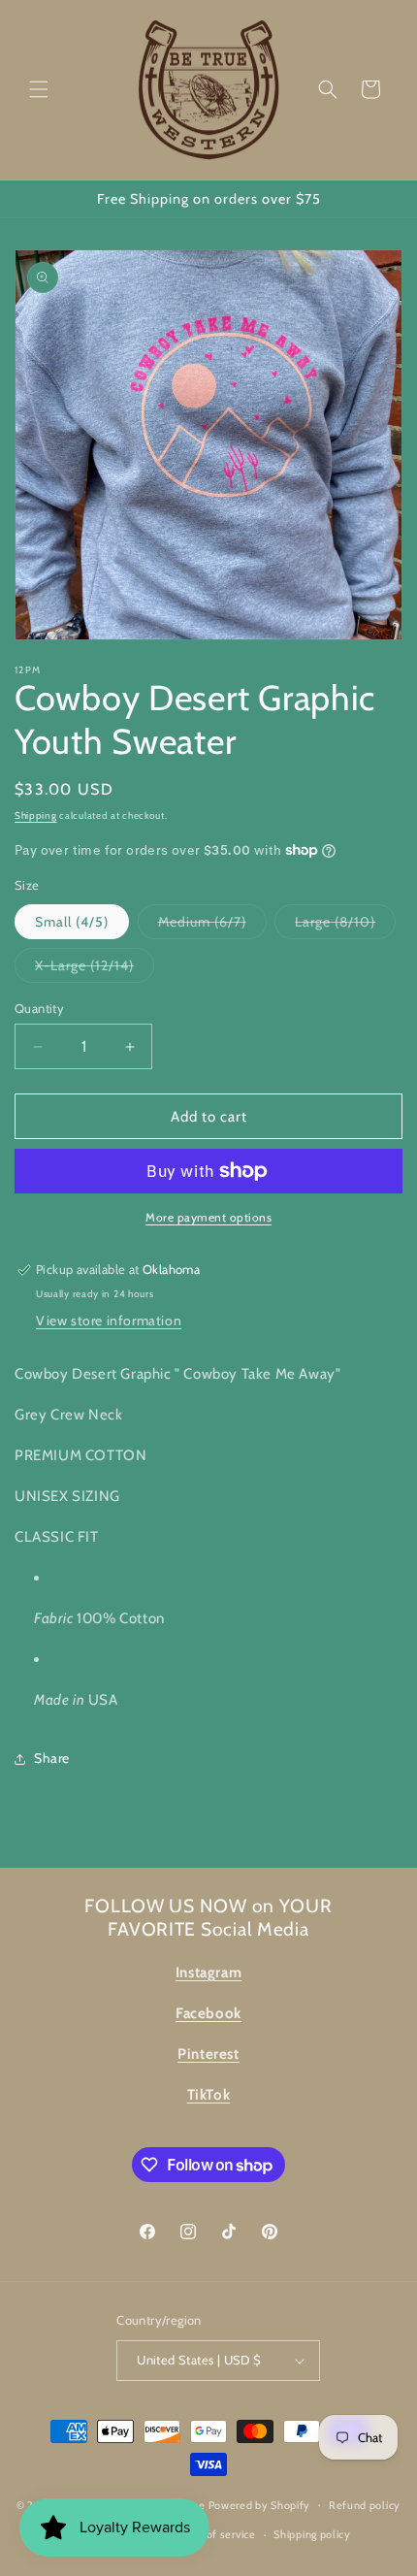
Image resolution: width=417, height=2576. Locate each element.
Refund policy (365, 2505)
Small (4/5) (72, 922)
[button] (39, 89)
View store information (109, 1321)
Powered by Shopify (260, 2504)
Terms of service (213, 2534)
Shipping (36, 815)
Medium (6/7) (212, 926)
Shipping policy (312, 2534)
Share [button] (52, 1758)
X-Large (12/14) (95, 969)
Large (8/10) (345, 926)
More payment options (208, 1217)
